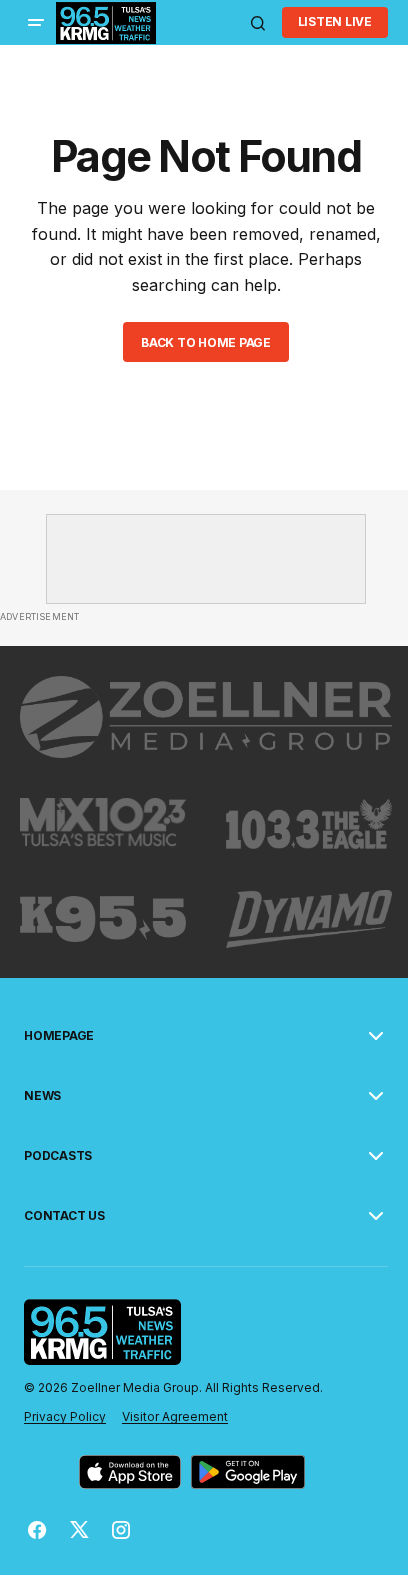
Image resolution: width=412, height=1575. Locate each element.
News (42, 1096)
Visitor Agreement (175, 1416)
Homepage (59, 1036)
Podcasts (58, 1156)
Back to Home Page (206, 342)
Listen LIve (335, 21)
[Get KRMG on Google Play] (248, 1472)
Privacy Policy (65, 1416)
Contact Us (64, 1216)
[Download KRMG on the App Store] (130, 1472)
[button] (36, 23)
